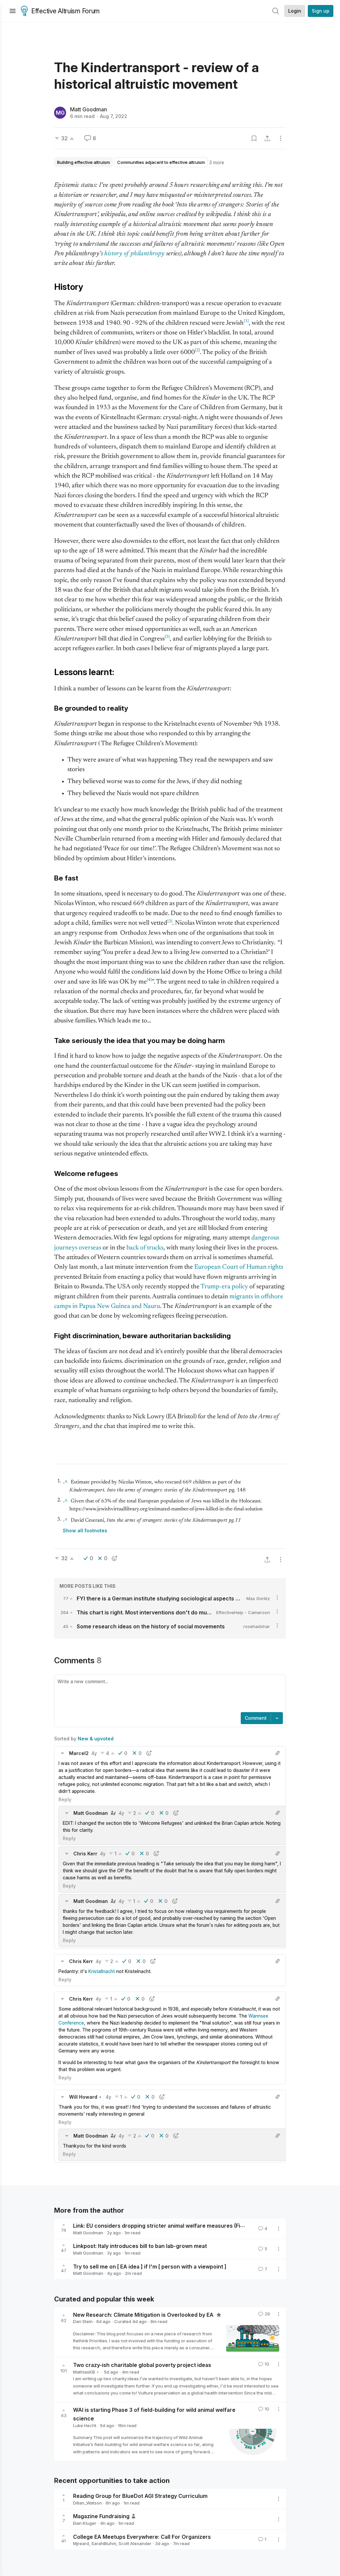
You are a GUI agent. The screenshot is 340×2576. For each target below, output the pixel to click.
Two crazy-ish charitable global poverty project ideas (142, 2365)
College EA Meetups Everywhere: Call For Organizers (142, 2536)
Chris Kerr (85, 1854)
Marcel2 (79, 1753)
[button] (62, 1753)
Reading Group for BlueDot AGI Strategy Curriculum (140, 2496)
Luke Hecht (85, 2425)
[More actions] (281, 138)
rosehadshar (257, 1626)
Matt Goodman (88, 109)
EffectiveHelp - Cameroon (243, 1612)
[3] (167, 637)
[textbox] (169, 1694)
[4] (149, 980)
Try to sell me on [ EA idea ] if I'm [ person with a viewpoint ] (150, 2266)
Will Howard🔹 (86, 2097)
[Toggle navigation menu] (13, 11)
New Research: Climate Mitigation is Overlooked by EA (144, 2314)
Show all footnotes (85, 1530)
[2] (197, 350)
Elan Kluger (85, 2523)
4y (94, 1753)
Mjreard (81, 2543)
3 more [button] (217, 162)
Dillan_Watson (87, 2503)
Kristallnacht (102, 1971)
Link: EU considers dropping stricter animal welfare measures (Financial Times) (175, 2226)
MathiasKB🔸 (87, 2372)
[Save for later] (254, 138)
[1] (246, 321)
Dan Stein (83, 2321)
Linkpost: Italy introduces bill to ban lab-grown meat (140, 2246)
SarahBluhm (104, 2543)
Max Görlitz (258, 1598)
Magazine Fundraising (101, 2516)
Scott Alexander (135, 2543)
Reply (65, 1799)
